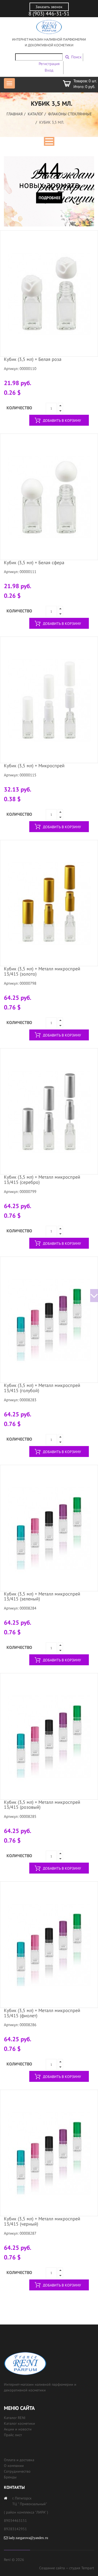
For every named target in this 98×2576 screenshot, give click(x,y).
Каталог (35, 114)
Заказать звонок (49, 7)
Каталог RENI (15, 2418)
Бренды (10, 2477)
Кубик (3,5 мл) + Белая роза (33, 359)
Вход (49, 70)
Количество (19, 408)
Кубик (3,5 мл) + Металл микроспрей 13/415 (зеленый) (42, 1596)
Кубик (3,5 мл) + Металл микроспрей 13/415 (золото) (42, 971)
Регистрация (49, 64)
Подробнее (50, 198)
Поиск (76, 57)
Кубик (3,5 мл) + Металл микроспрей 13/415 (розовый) (42, 1805)
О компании (14, 2466)
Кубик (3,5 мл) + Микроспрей (34, 766)
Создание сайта (52, 2568)
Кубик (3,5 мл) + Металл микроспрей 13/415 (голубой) (42, 1388)
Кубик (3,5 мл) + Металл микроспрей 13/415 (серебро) (42, 1180)
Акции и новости (18, 2429)
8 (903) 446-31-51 (49, 14)
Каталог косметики (19, 2423)
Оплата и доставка (19, 2460)
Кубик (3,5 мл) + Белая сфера (34, 563)
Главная (15, 114)
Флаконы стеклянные (70, 114)
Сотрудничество (17, 2471)
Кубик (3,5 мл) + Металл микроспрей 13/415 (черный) (42, 2221)
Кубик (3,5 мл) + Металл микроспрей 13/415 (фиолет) (42, 2013)
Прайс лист (13, 2435)
